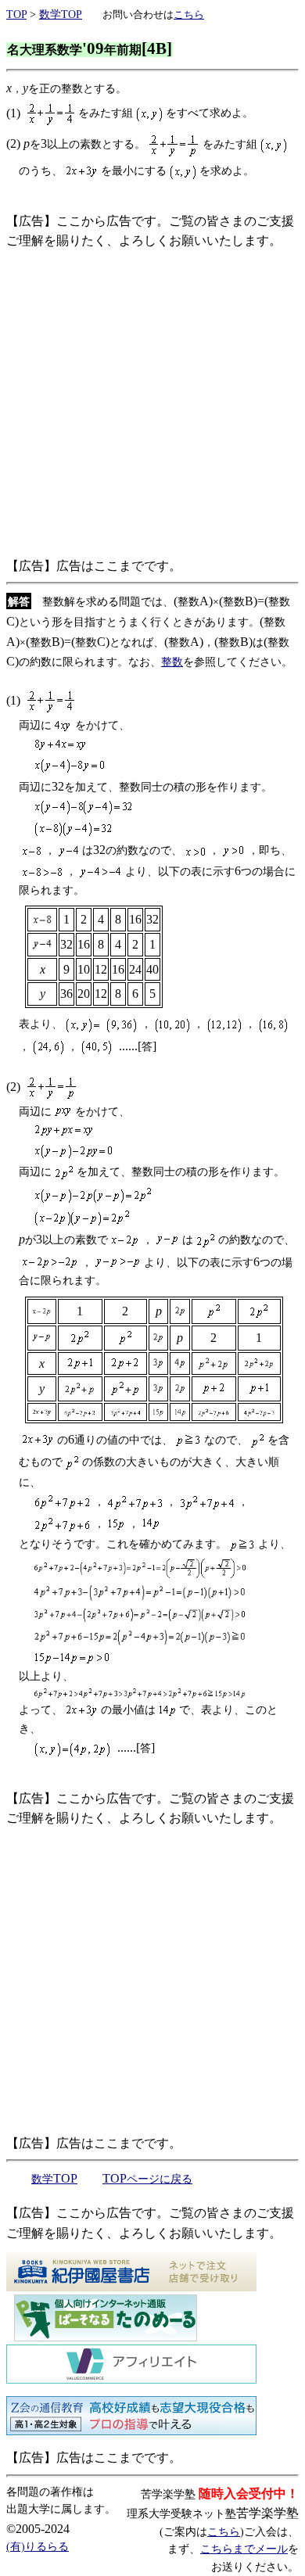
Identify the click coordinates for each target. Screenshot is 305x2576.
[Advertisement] (152, 404)
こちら (224, 2532)
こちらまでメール (244, 2549)
